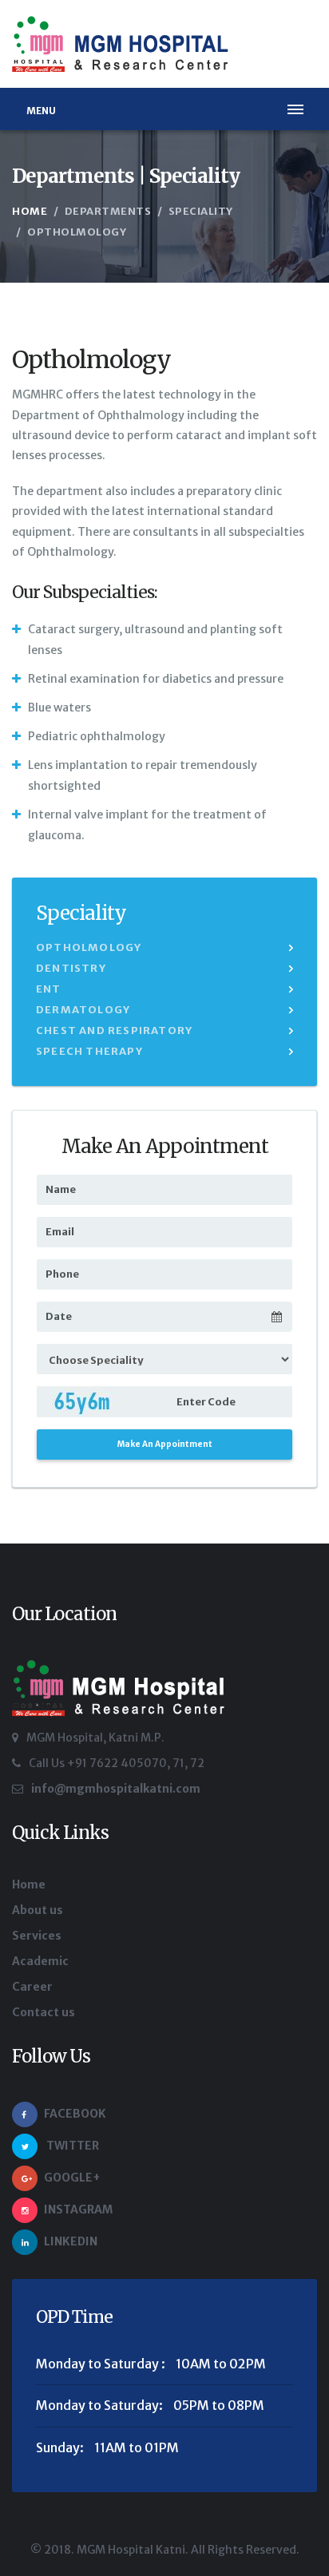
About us (38, 1910)
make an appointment (165, 1444)
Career (32, 1987)
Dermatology (83, 1010)
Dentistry (71, 968)
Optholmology (89, 947)
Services (37, 1936)
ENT (49, 989)
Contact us (44, 2012)
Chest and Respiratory (114, 1030)
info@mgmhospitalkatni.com (116, 1789)
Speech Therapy (89, 1051)
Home (30, 211)
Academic (40, 1961)
